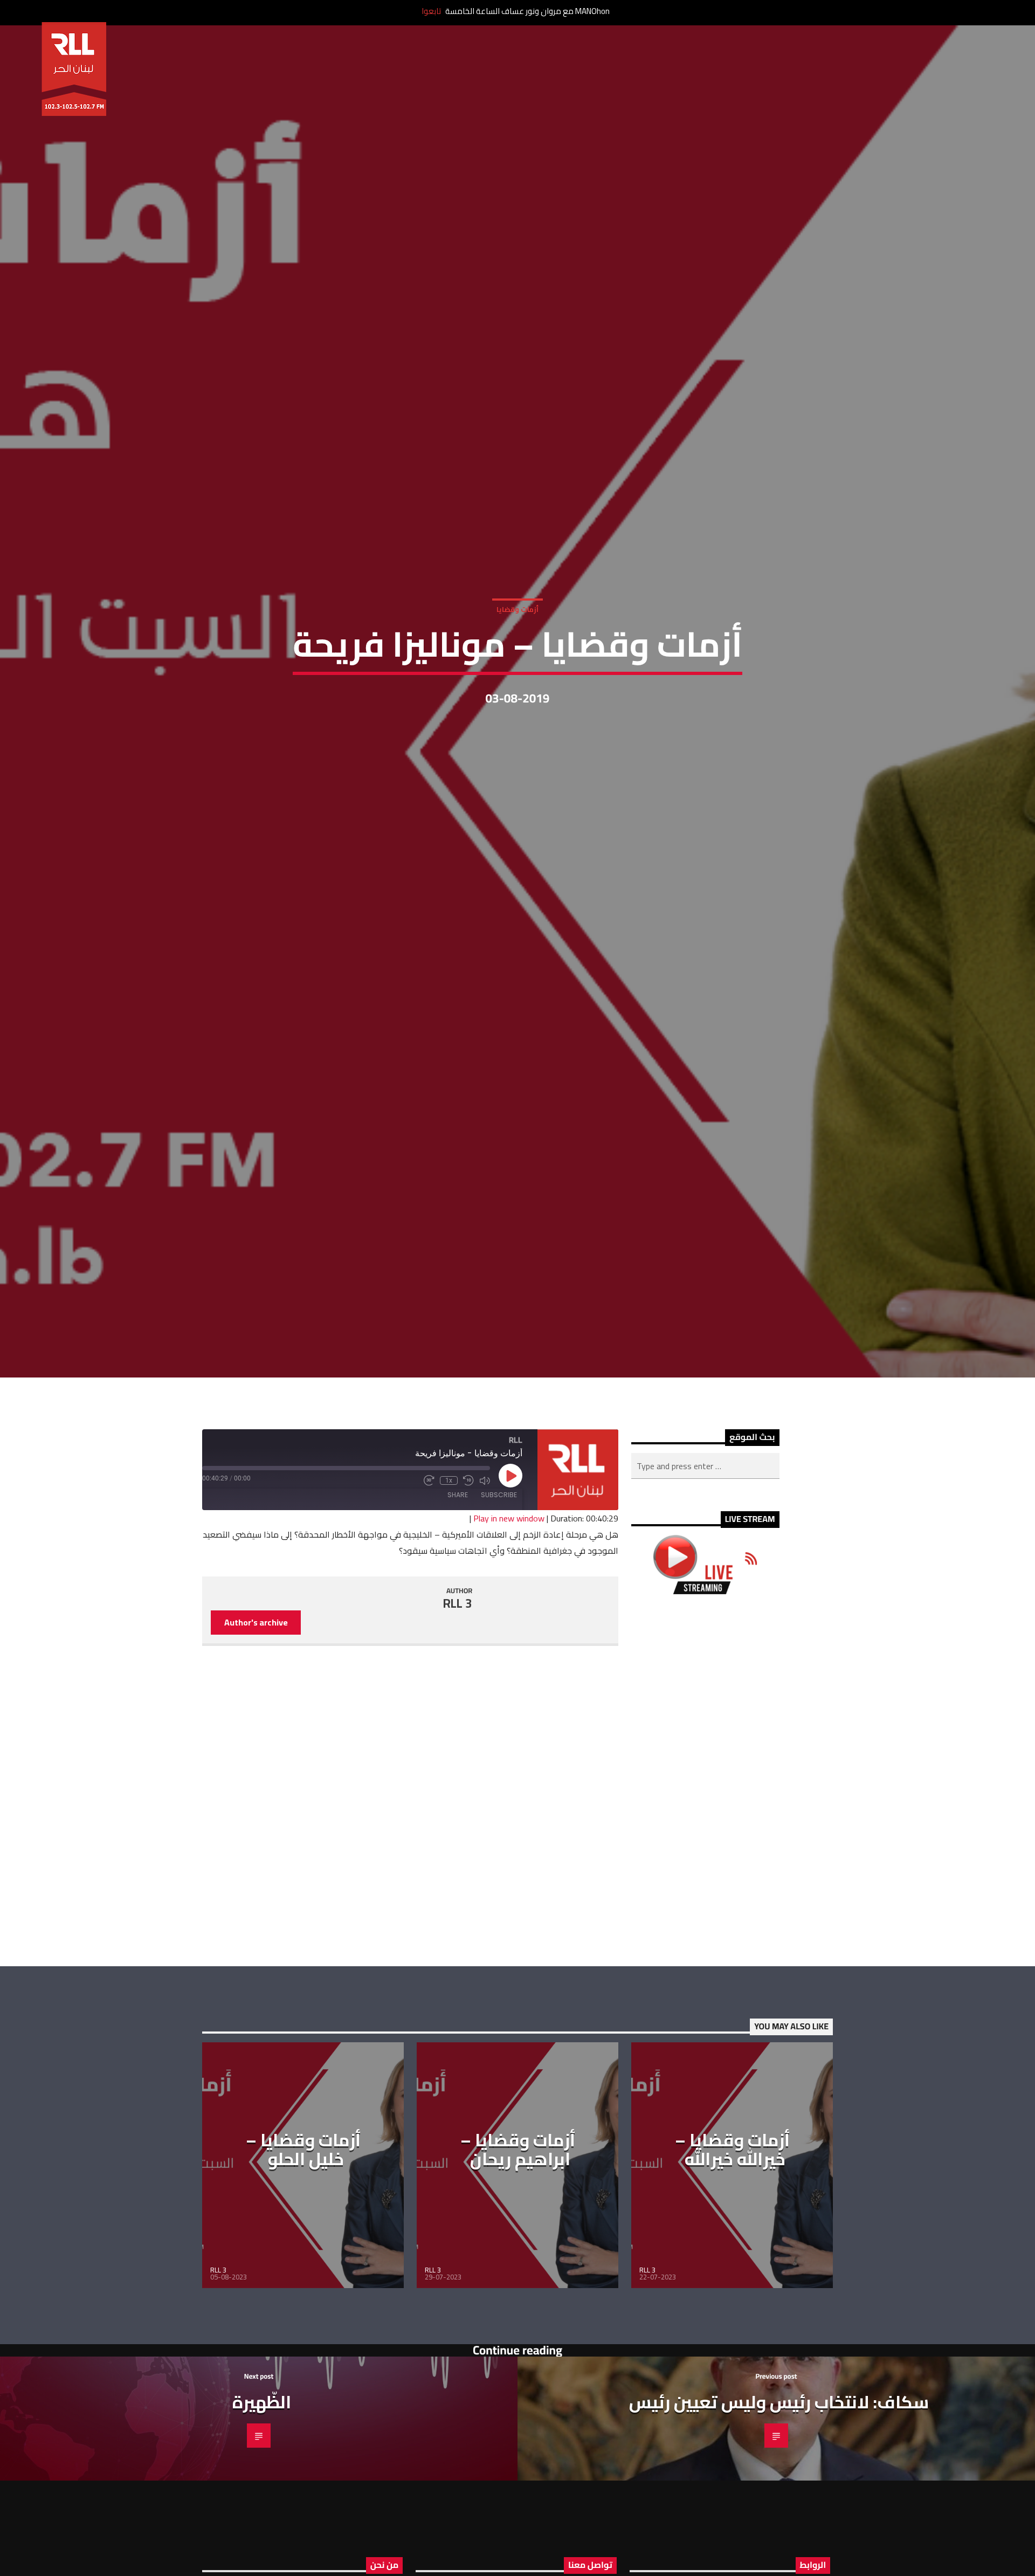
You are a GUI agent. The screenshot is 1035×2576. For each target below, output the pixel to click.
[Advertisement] (705, 1871)
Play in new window (509, 1609)
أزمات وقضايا (517, 651)
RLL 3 (458, 1694)
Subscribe (499, 1585)
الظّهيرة (262, 2492)
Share (458, 1585)
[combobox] (705, 1556)
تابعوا (431, 11)
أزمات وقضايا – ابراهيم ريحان (518, 2240)
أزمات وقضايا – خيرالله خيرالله (732, 2240)
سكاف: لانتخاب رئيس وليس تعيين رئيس (779, 2492)
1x (449, 1571)
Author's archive (256, 1713)
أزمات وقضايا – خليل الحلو (303, 2240)
